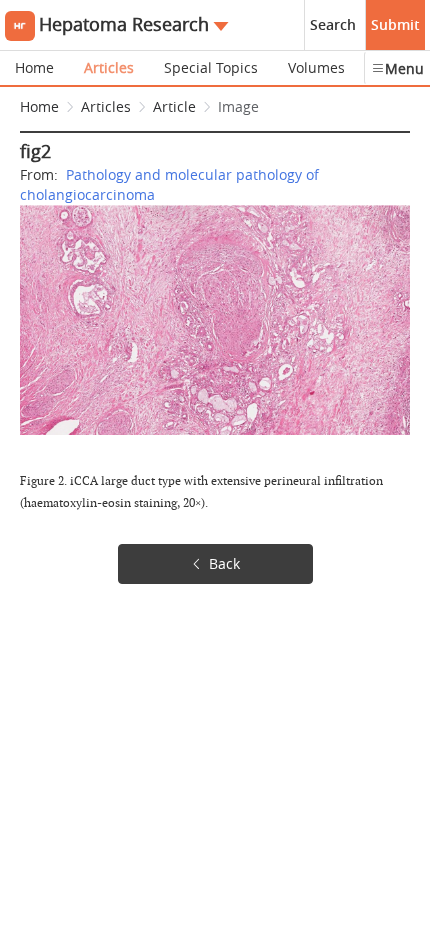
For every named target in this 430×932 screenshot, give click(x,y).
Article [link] (174, 106)
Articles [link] (106, 106)
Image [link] (238, 106)
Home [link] (39, 106)
